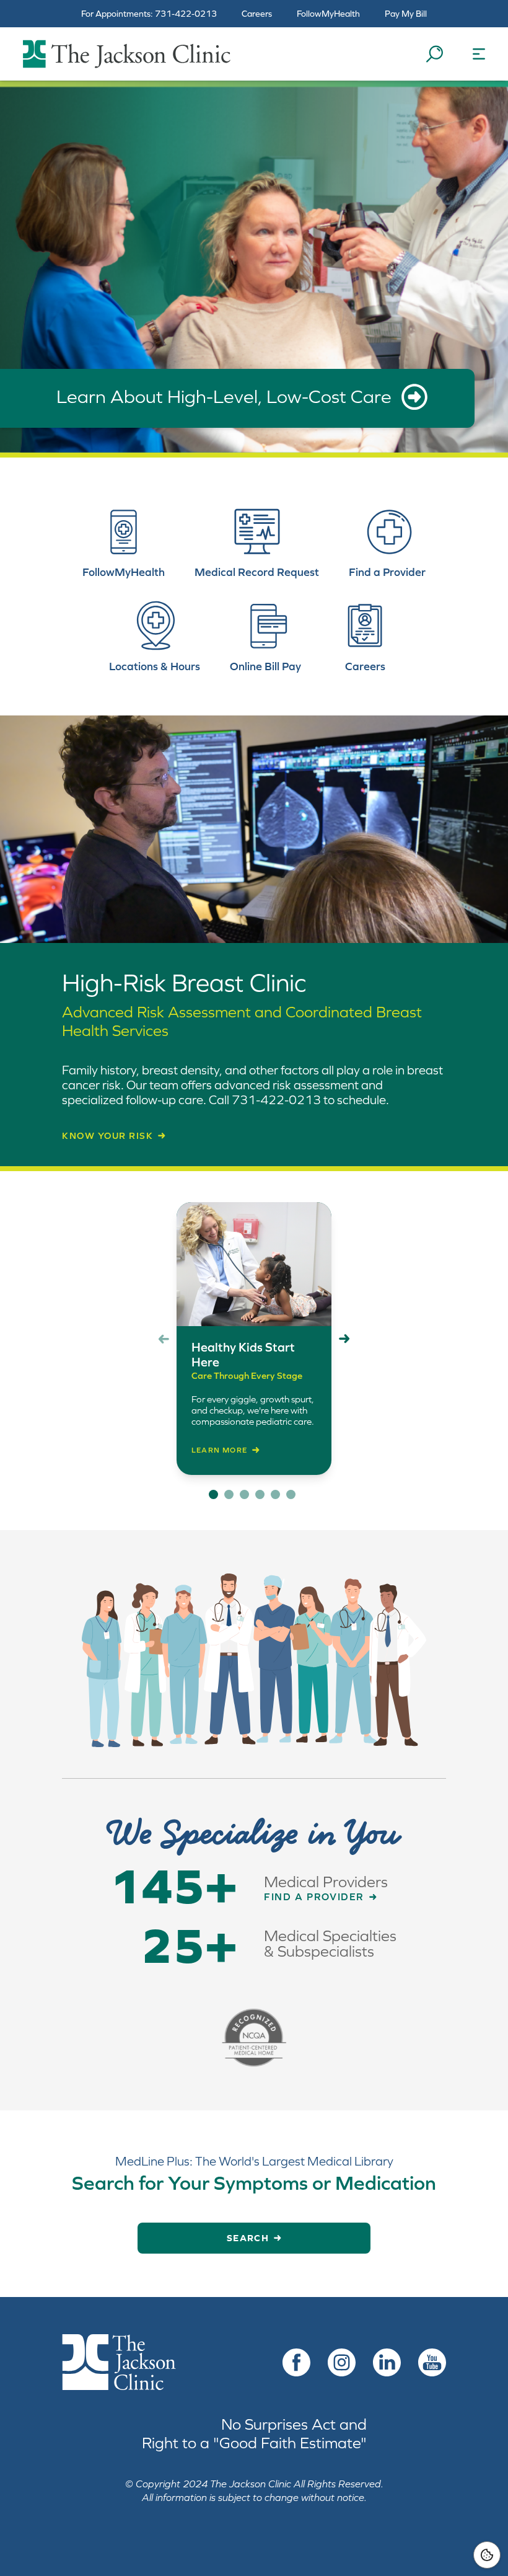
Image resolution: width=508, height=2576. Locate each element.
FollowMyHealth (328, 14)
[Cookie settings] (487, 2555)
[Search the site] (434, 54)
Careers (257, 14)
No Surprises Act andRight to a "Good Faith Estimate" (254, 2433)
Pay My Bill (406, 14)
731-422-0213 (186, 14)
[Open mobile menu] (479, 54)
